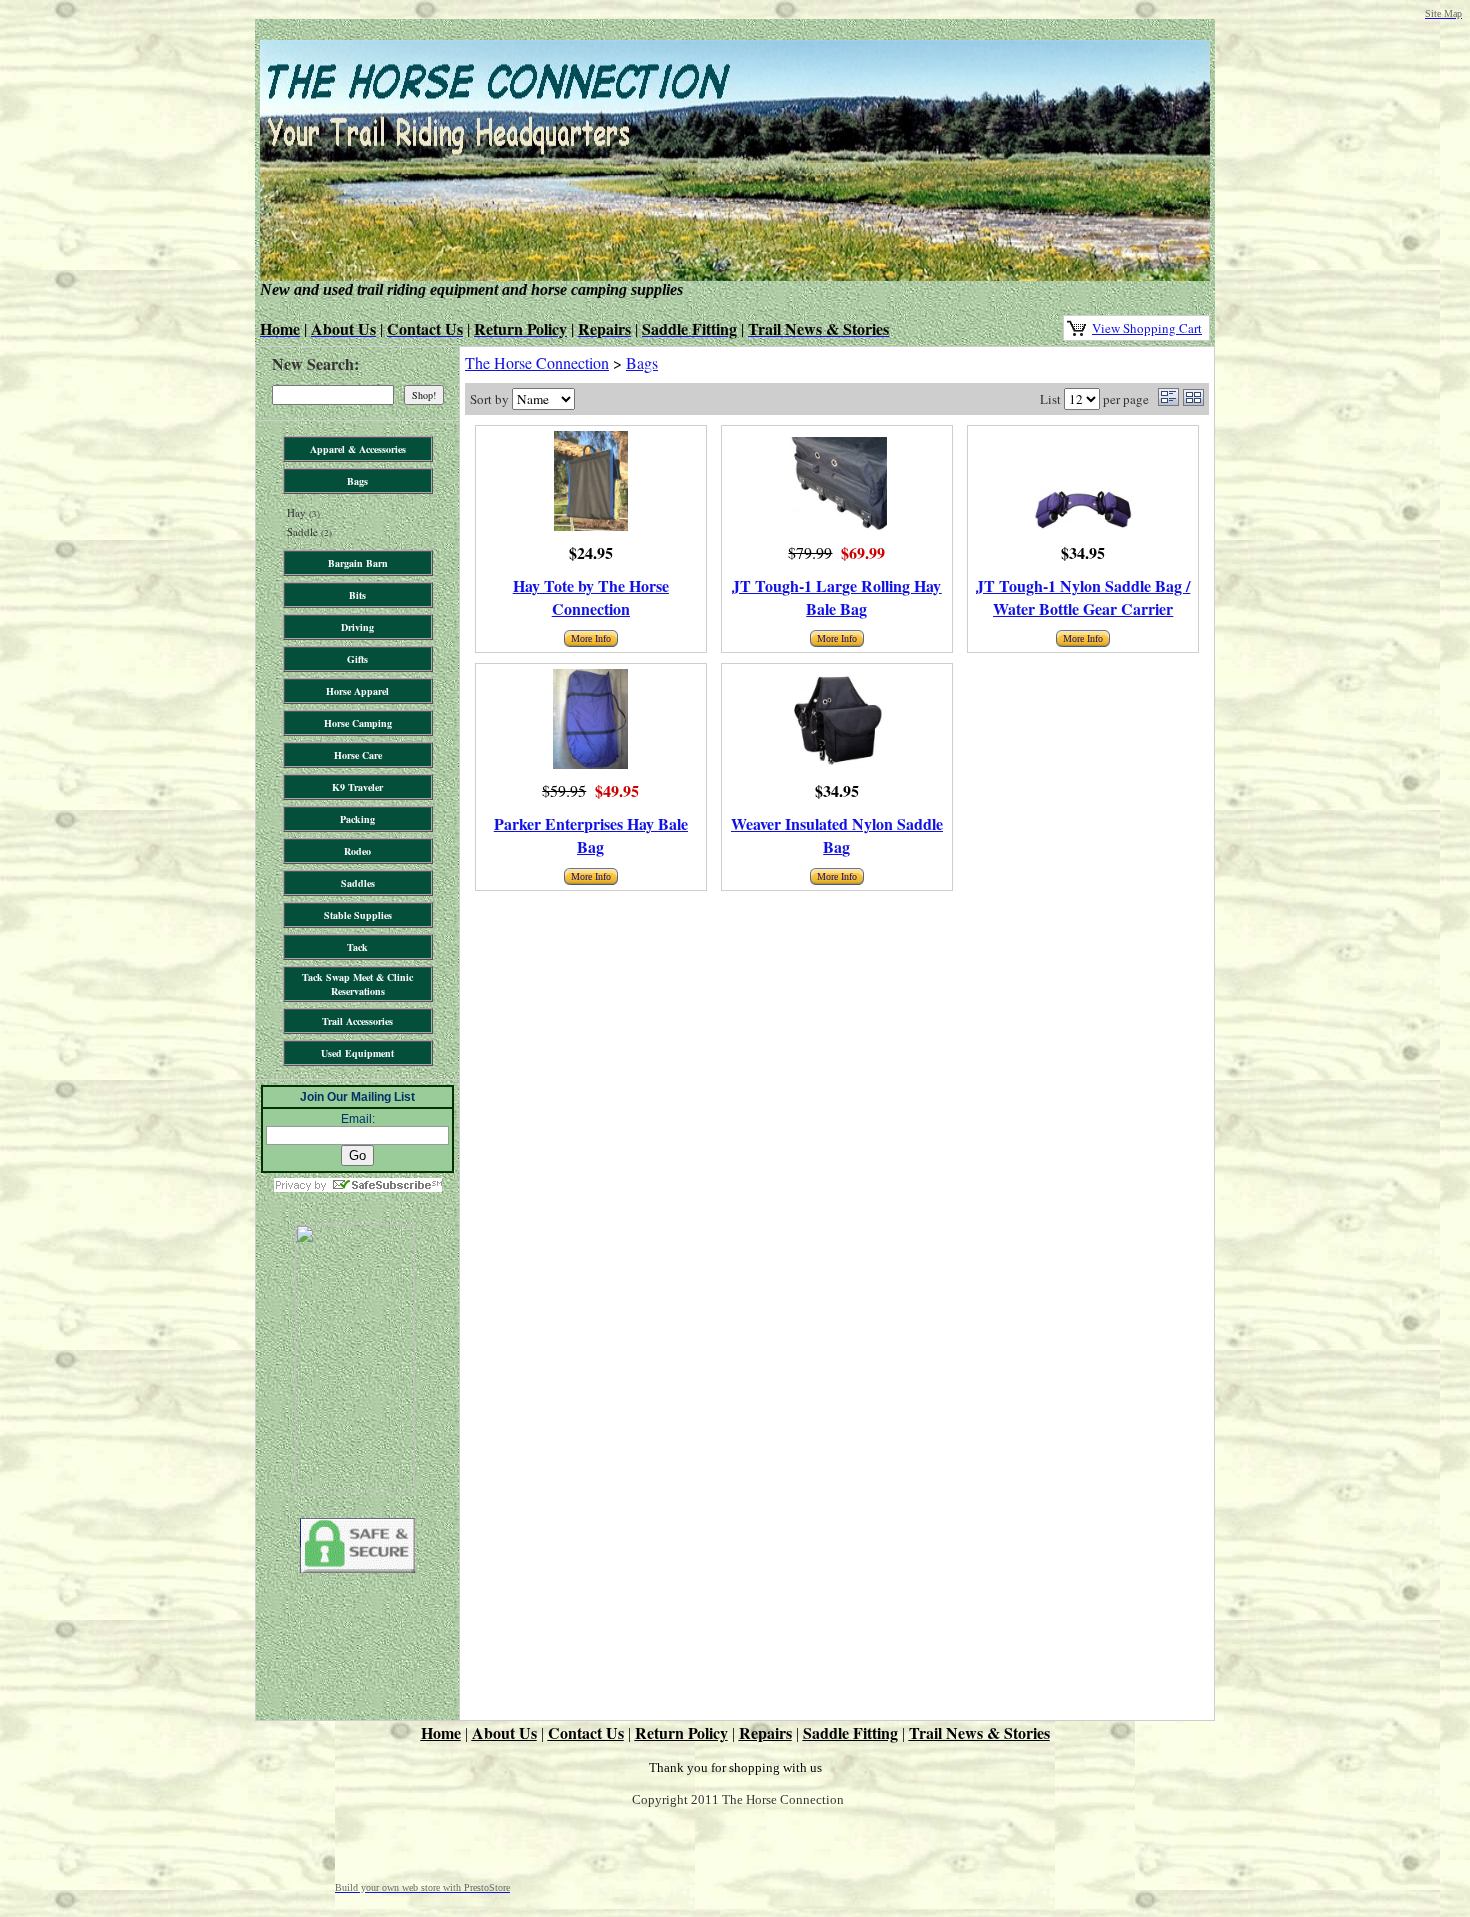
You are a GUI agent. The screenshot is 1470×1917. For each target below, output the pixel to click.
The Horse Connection (537, 362)
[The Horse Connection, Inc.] (355, 1486)
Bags (642, 362)
